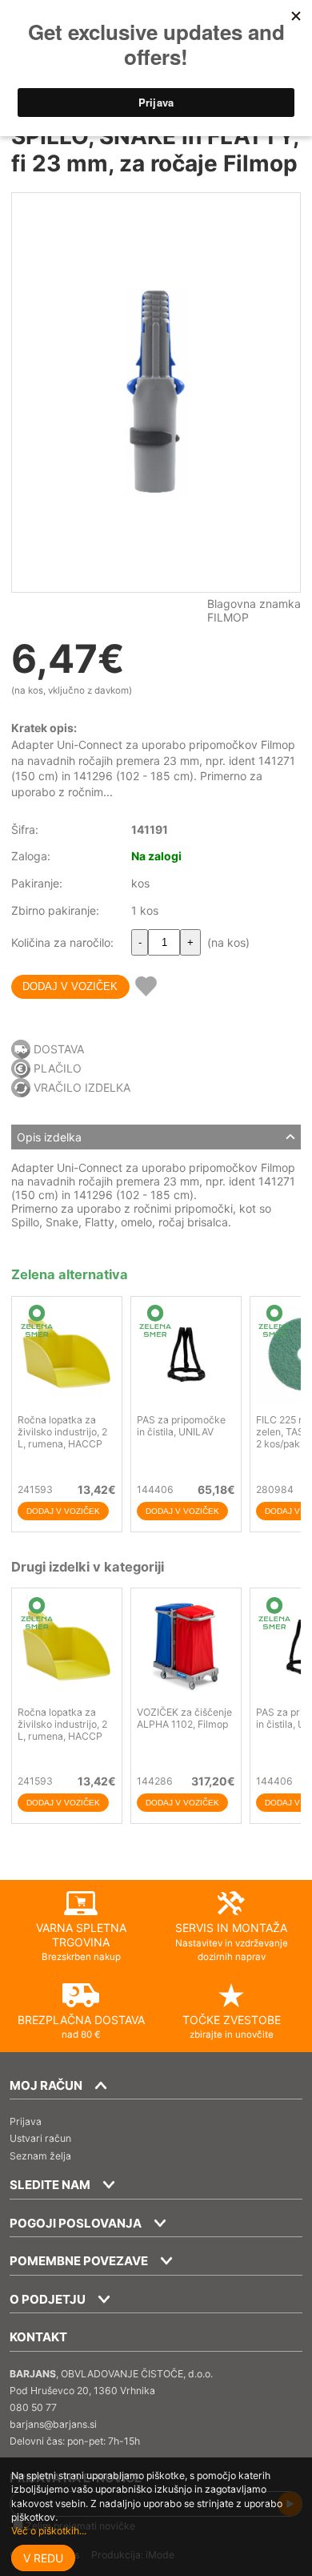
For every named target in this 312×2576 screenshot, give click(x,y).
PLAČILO (58, 1068)
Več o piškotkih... (49, 2531)
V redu (43, 2558)
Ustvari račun (40, 2138)
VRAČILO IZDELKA (82, 1087)
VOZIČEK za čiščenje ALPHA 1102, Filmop (184, 1718)
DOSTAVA (59, 1049)
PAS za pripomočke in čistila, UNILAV (181, 1426)
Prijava (26, 2121)
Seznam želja (40, 2156)
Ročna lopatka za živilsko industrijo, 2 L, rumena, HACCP (62, 1432)
